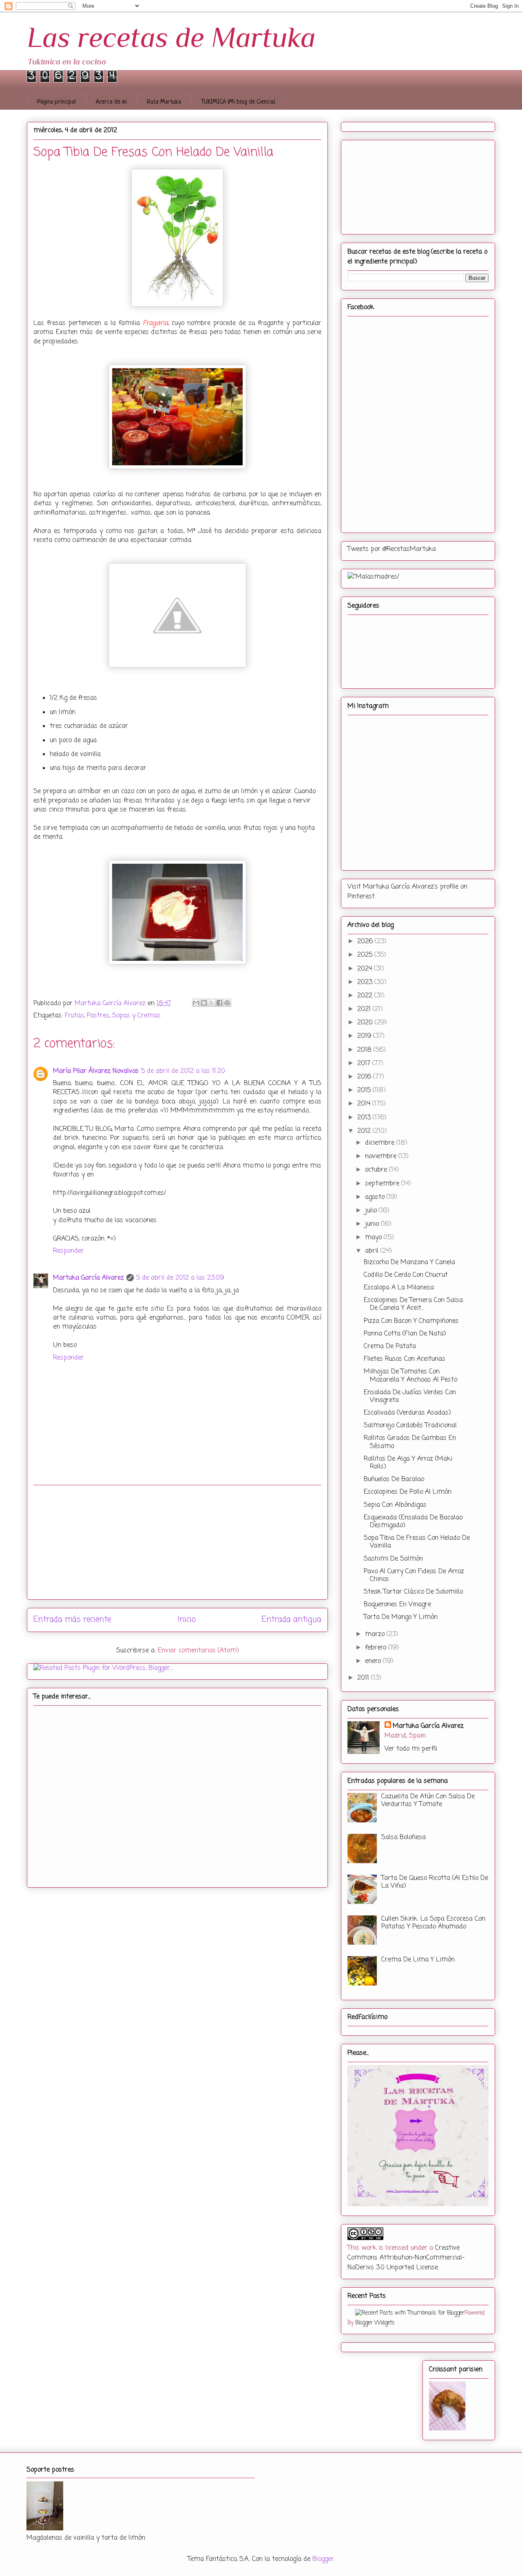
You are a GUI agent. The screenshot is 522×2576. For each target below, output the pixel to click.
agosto (376, 1197)
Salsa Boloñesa (404, 1837)
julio (372, 1211)
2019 (365, 1036)
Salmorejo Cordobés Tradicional (410, 1426)
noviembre (382, 1156)
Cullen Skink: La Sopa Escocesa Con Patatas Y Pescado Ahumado (433, 1923)
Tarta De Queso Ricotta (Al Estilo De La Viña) (435, 1882)
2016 (365, 1077)
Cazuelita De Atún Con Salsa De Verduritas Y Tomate (428, 1801)
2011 (364, 1678)
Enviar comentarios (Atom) (198, 1651)
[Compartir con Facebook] (219, 1003)
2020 (366, 1023)
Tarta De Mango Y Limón (401, 1617)
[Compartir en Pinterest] (227, 1003)
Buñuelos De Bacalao (394, 1479)
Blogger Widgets (375, 2323)
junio (373, 1224)
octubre (377, 1170)
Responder (69, 1251)
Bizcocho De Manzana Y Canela (409, 1263)
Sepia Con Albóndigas (395, 1505)
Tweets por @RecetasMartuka (392, 549)
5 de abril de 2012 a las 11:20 (183, 1071)
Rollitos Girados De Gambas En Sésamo (410, 1442)
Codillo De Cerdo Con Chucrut (406, 1275)
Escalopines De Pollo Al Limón (408, 1492)
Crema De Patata (390, 1347)
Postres (98, 1016)
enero (374, 1661)
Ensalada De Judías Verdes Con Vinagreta (410, 1396)
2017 (365, 1064)
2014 (365, 1104)
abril (373, 1251)
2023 (366, 982)
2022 (366, 996)
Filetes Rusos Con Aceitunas (405, 1359)
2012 (365, 1131)
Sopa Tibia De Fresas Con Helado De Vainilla (417, 1542)
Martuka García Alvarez (88, 1278)
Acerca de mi (111, 102)
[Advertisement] (177, 1542)
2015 (365, 1090)
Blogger (323, 2559)
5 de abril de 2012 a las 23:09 (180, 1278)
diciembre (381, 1143)
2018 (365, 1050)
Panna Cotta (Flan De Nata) (405, 1334)
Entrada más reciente (72, 1620)
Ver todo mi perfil (411, 1749)
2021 (365, 1009)
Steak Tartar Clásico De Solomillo (413, 1592)
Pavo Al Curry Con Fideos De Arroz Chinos (414, 1575)
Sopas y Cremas (136, 1016)
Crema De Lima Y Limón (418, 1960)
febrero (377, 1648)
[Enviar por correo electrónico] (196, 1003)
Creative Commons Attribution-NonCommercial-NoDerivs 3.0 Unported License (406, 2258)
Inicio (187, 1620)
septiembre (383, 1184)
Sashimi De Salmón (393, 1559)
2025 (366, 955)
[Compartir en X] (212, 1003)
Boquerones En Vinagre (397, 1605)
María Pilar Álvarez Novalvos (96, 1071)
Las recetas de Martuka (171, 37)
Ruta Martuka (164, 102)
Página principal (56, 102)
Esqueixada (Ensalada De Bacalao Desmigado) (413, 1522)
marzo (376, 1634)
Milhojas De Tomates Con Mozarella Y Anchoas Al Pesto (410, 1376)
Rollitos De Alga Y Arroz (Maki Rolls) (408, 1463)
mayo (374, 1238)
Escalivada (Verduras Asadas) (407, 1413)
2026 (366, 942)
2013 (365, 1118)
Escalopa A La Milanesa (399, 1288)
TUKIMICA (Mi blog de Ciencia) (238, 102)
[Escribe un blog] (204, 1003)
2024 (366, 969)
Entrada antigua (292, 1620)
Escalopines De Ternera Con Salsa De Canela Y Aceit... (413, 1304)
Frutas (74, 1016)
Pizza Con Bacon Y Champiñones (411, 1321)
